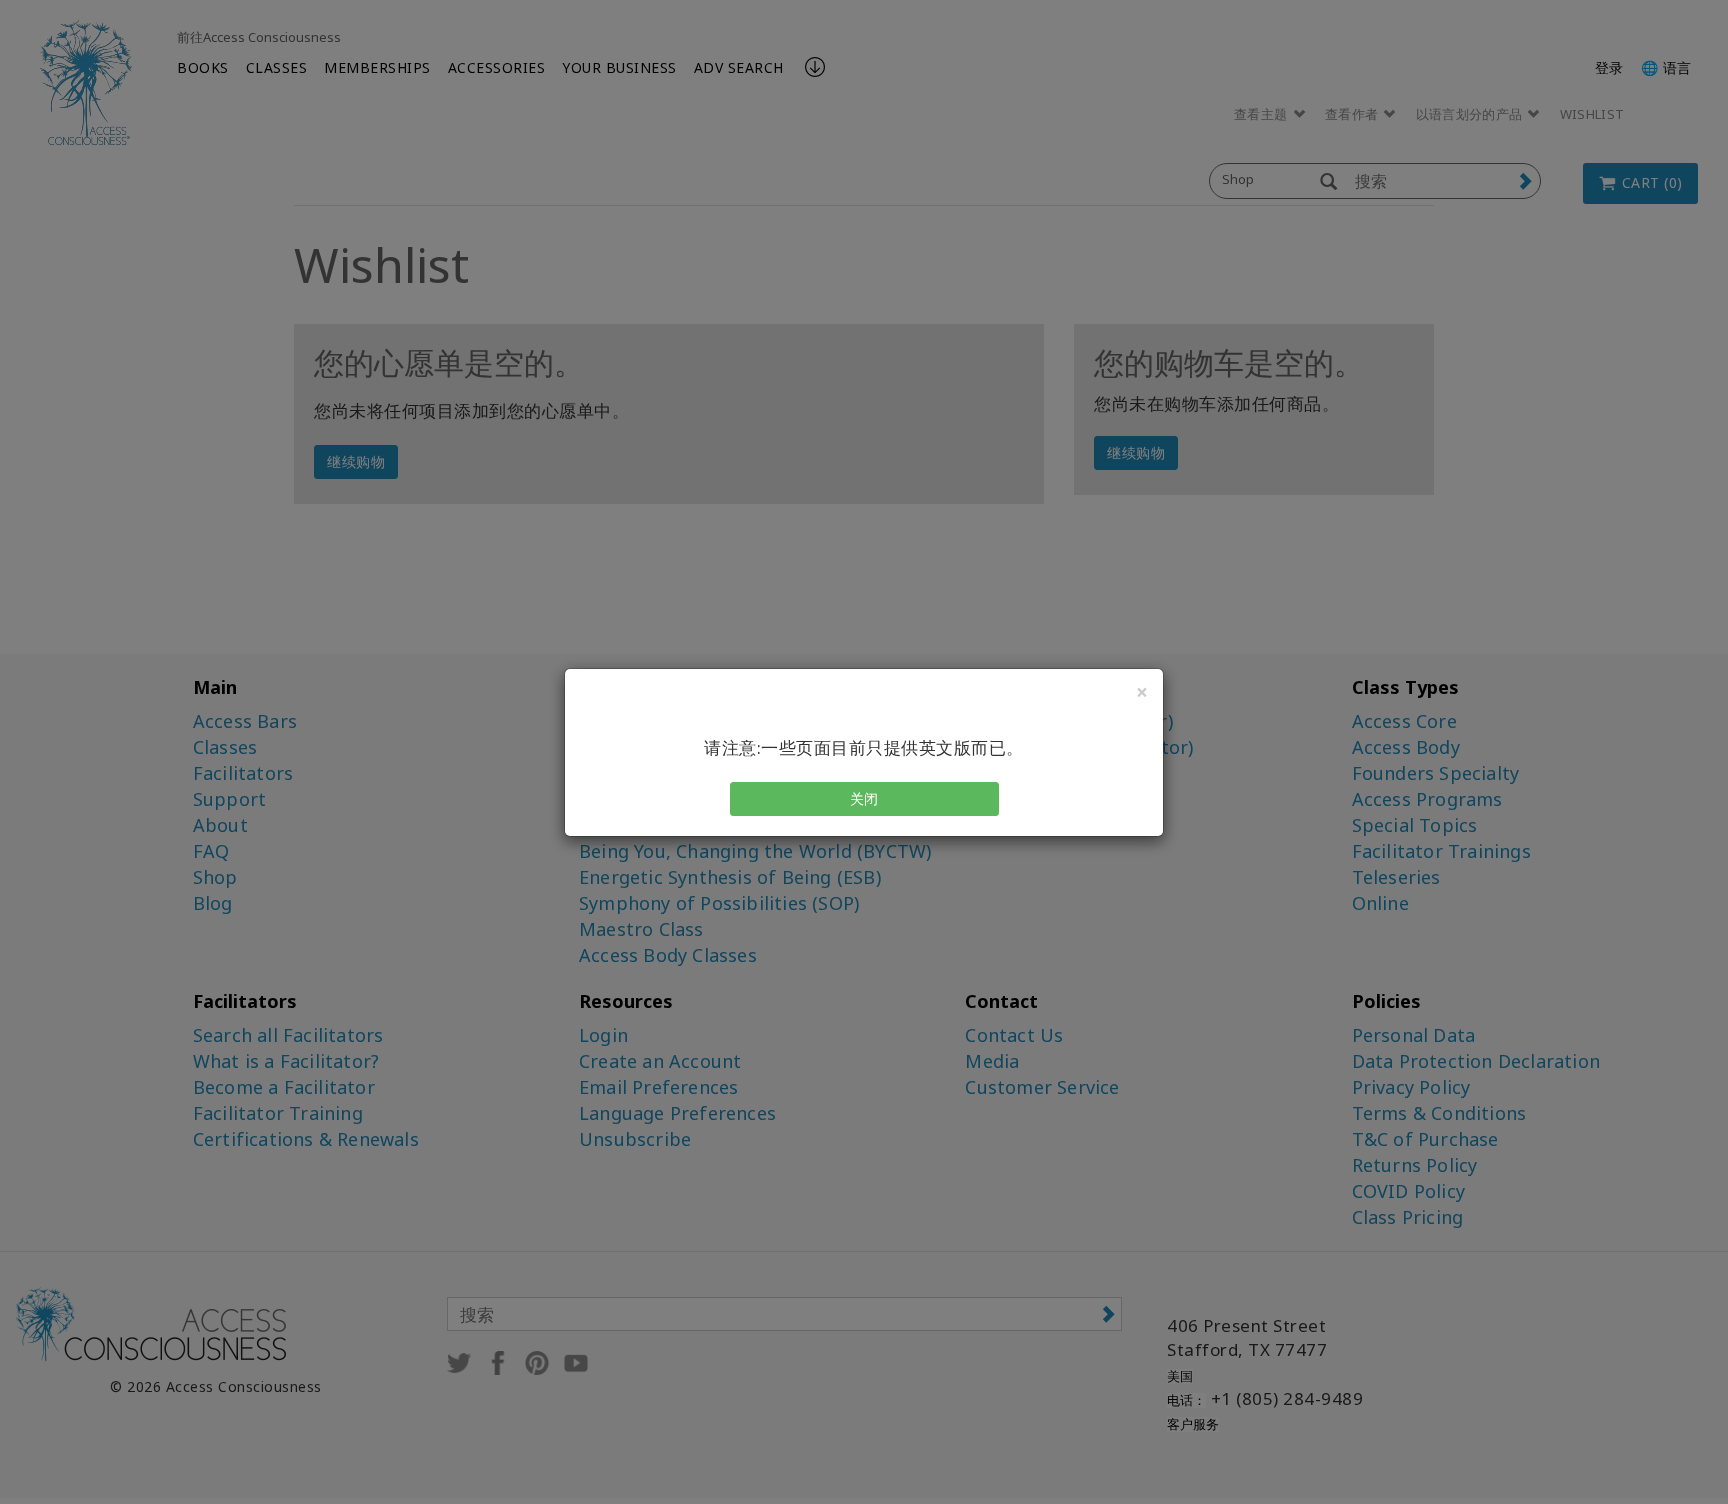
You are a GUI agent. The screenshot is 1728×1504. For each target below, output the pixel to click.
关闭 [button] (864, 798)
